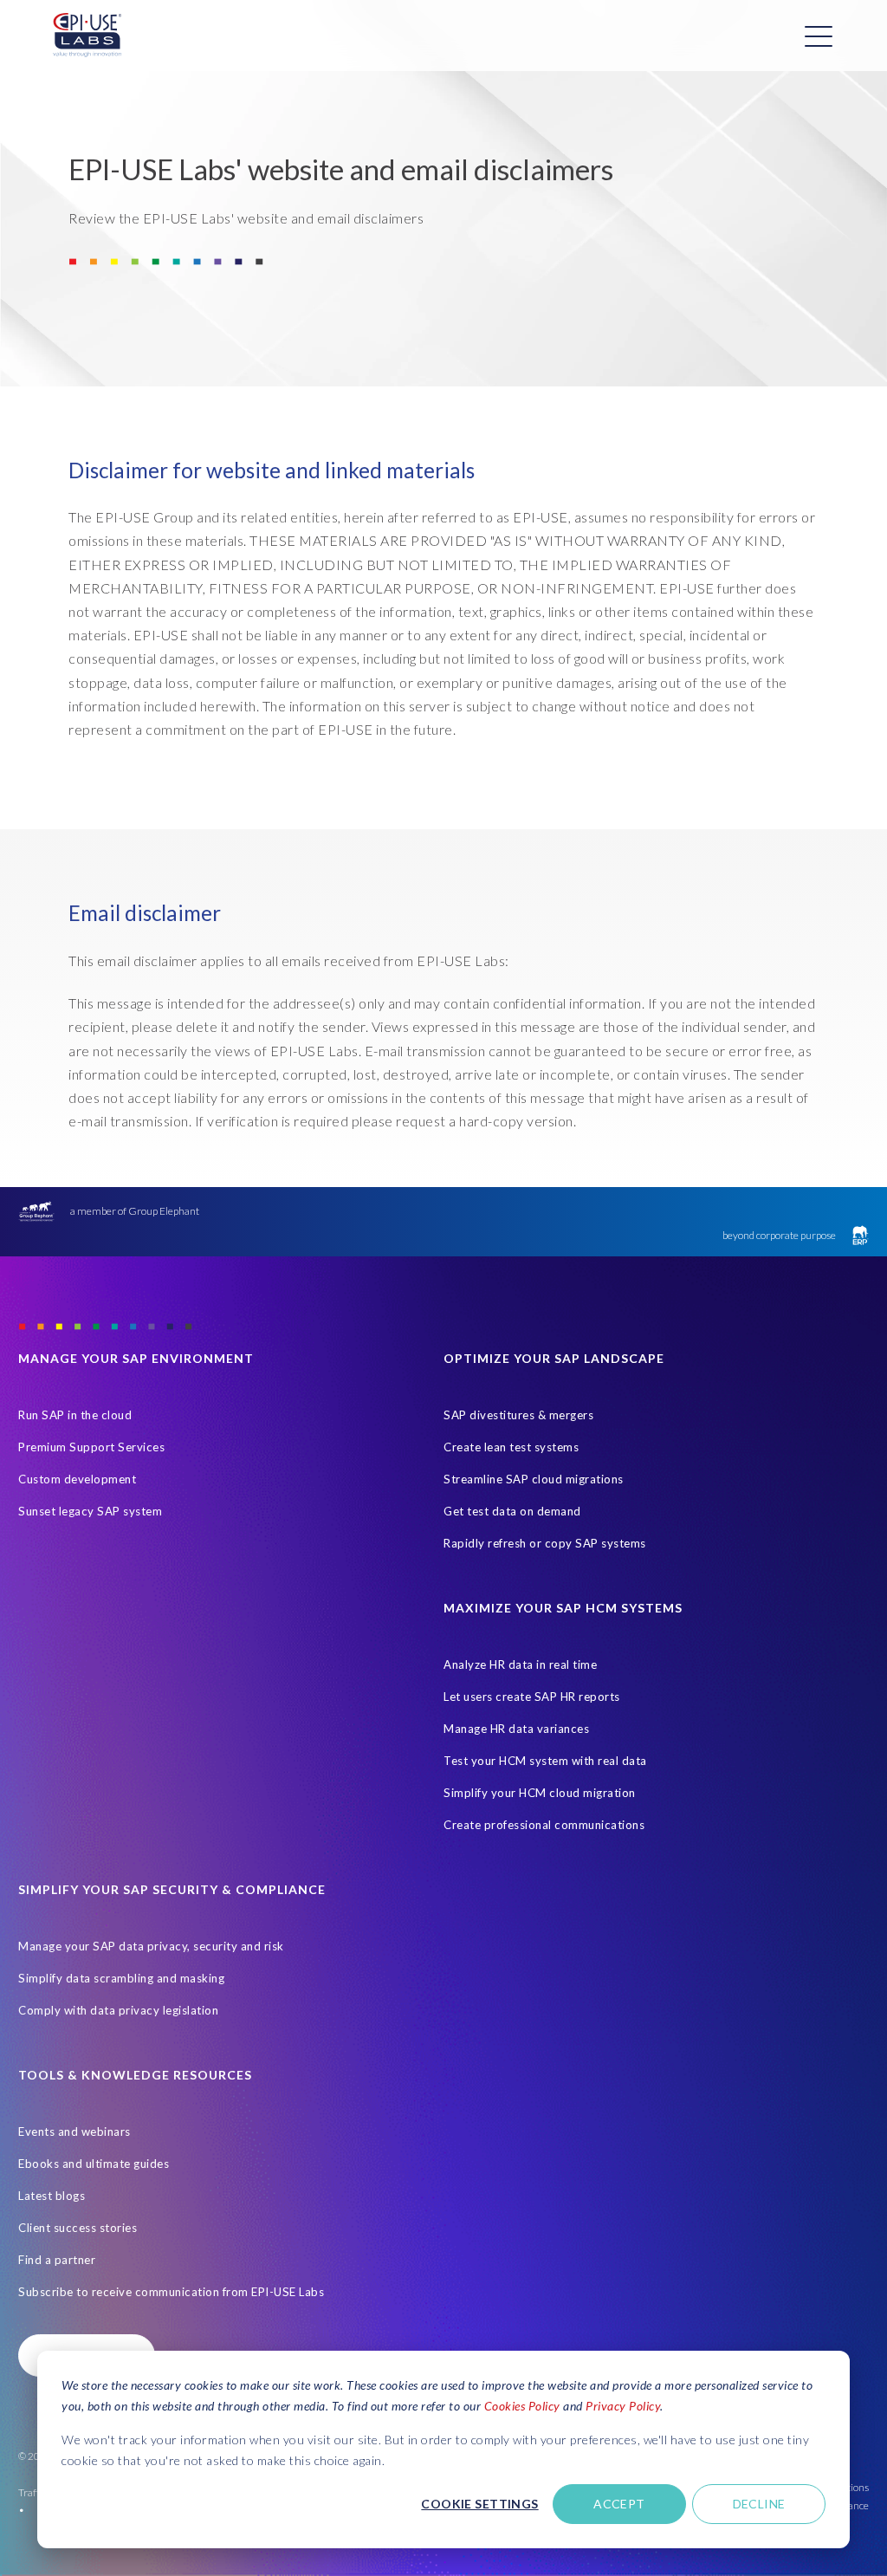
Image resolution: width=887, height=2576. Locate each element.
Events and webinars (74, 2132)
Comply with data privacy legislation (118, 2010)
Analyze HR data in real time (520, 1664)
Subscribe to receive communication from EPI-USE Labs (171, 2292)
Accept (619, 2504)
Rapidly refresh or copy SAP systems (545, 1543)
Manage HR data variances (516, 1729)
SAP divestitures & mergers (518, 1415)
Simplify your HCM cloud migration (540, 1793)
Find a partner (57, 2260)
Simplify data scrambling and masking (121, 1978)
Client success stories (78, 2228)
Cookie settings (479, 2504)
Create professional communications (544, 1825)
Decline (759, 2504)
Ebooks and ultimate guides (94, 2164)
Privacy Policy (623, 2406)
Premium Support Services (91, 1447)
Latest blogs (52, 2196)
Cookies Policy (522, 2406)
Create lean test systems (511, 1447)
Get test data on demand (512, 1511)
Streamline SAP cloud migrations (534, 1479)
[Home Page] (87, 36)
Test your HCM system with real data (545, 1761)
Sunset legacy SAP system (90, 1511)
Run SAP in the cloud (75, 1415)
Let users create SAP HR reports (532, 1697)
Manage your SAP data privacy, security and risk (151, 1946)
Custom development (77, 1479)
